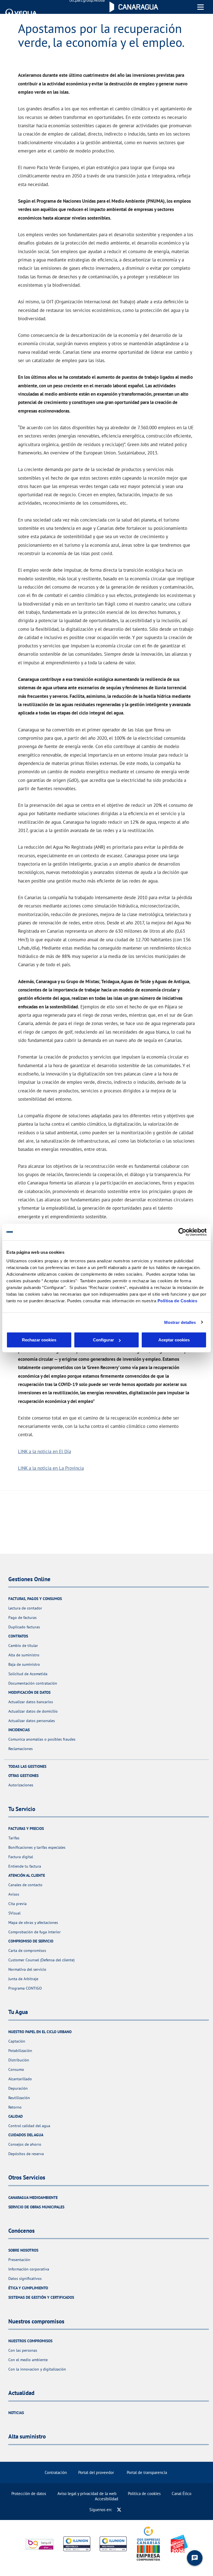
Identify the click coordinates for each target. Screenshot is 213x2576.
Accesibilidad (106, 2499)
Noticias (16, 2413)
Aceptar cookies (174, 1340)
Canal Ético (182, 2494)
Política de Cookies (177, 1301)
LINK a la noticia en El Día (45, 1451)
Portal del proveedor (96, 2472)
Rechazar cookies (39, 1340)
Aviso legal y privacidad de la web (87, 2494)
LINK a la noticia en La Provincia (51, 1468)
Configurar (103, 1340)
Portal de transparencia (147, 2472)
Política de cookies (144, 2494)
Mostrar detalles (180, 1322)
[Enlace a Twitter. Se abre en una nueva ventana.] (119, 2510)
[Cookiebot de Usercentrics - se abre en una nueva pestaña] (182, 1232)
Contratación (56, 2472)
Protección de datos (29, 2494)
